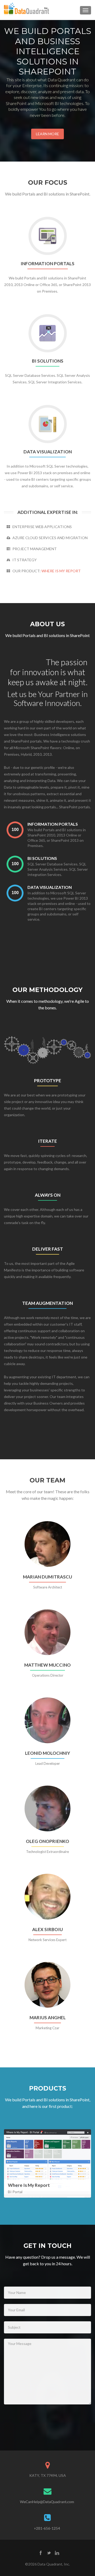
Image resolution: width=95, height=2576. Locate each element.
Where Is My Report (61, 571)
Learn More (47, 134)
